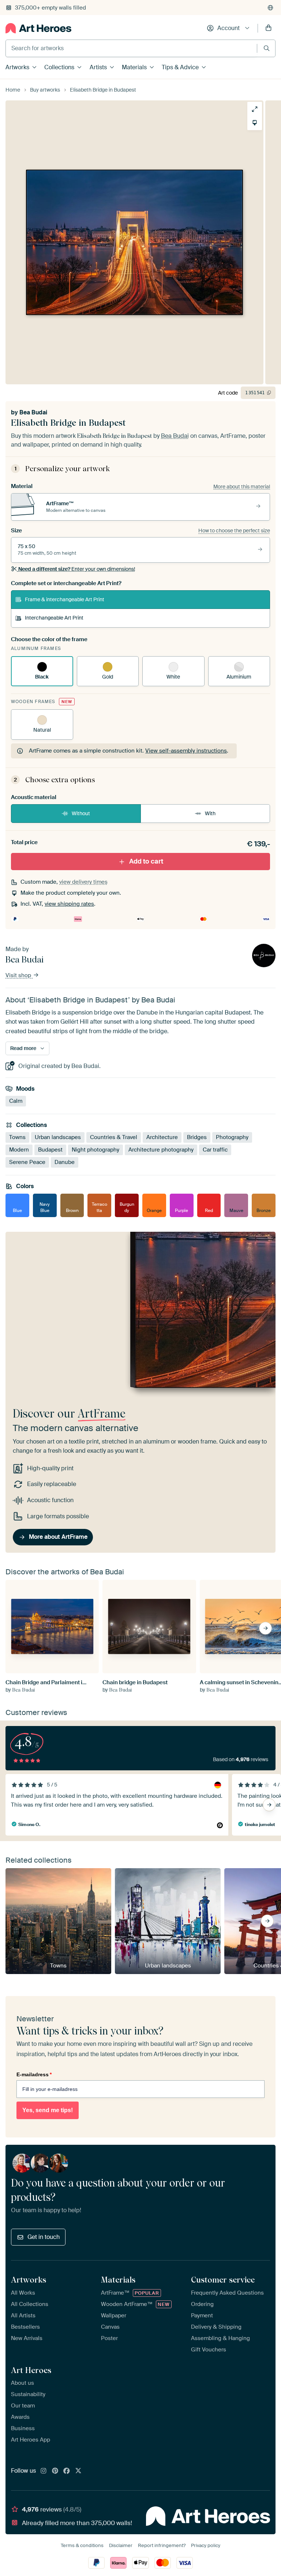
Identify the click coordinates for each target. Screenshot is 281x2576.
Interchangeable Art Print (54, 618)
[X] (78, 2471)
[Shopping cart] (269, 28)
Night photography (95, 1150)
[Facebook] (67, 2471)
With (210, 813)
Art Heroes (31, 2370)
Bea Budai (33, 412)
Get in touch (44, 2237)
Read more (23, 1048)
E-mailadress (34, 2074)
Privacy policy (206, 2545)
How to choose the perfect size (234, 531)
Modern (19, 1150)
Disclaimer (121, 2545)
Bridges (197, 1138)
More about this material (242, 487)
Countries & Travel (114, 1138)
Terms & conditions (82, 2545)
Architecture (162, 1138)
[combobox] (131, 48)
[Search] (267, 48)
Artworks (17, 67)
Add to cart (146, 861)
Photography (232, 1138)
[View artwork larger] (255, 109)
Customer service (223, 2280)
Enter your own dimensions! (77, 569)
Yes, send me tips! (48, 2110)
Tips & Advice (180, 67)
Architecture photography (161, 1150)
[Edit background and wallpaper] (255, 123)
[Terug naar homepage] (38, 28)
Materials (134, 67)
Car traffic (215, 1150)
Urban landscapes (58, 1138)
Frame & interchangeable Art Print (65, 599)
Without (81, 813)
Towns (17, 1138)
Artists (98, 67)
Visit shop (19, 975)
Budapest (50, 1150)
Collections (59, 67)
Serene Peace (27, 1163)
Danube (65, 1163)
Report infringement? (162, 2545)
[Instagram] (44, 2471)
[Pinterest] (55, 2471)
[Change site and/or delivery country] (270, 8)
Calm (16, 1101)
